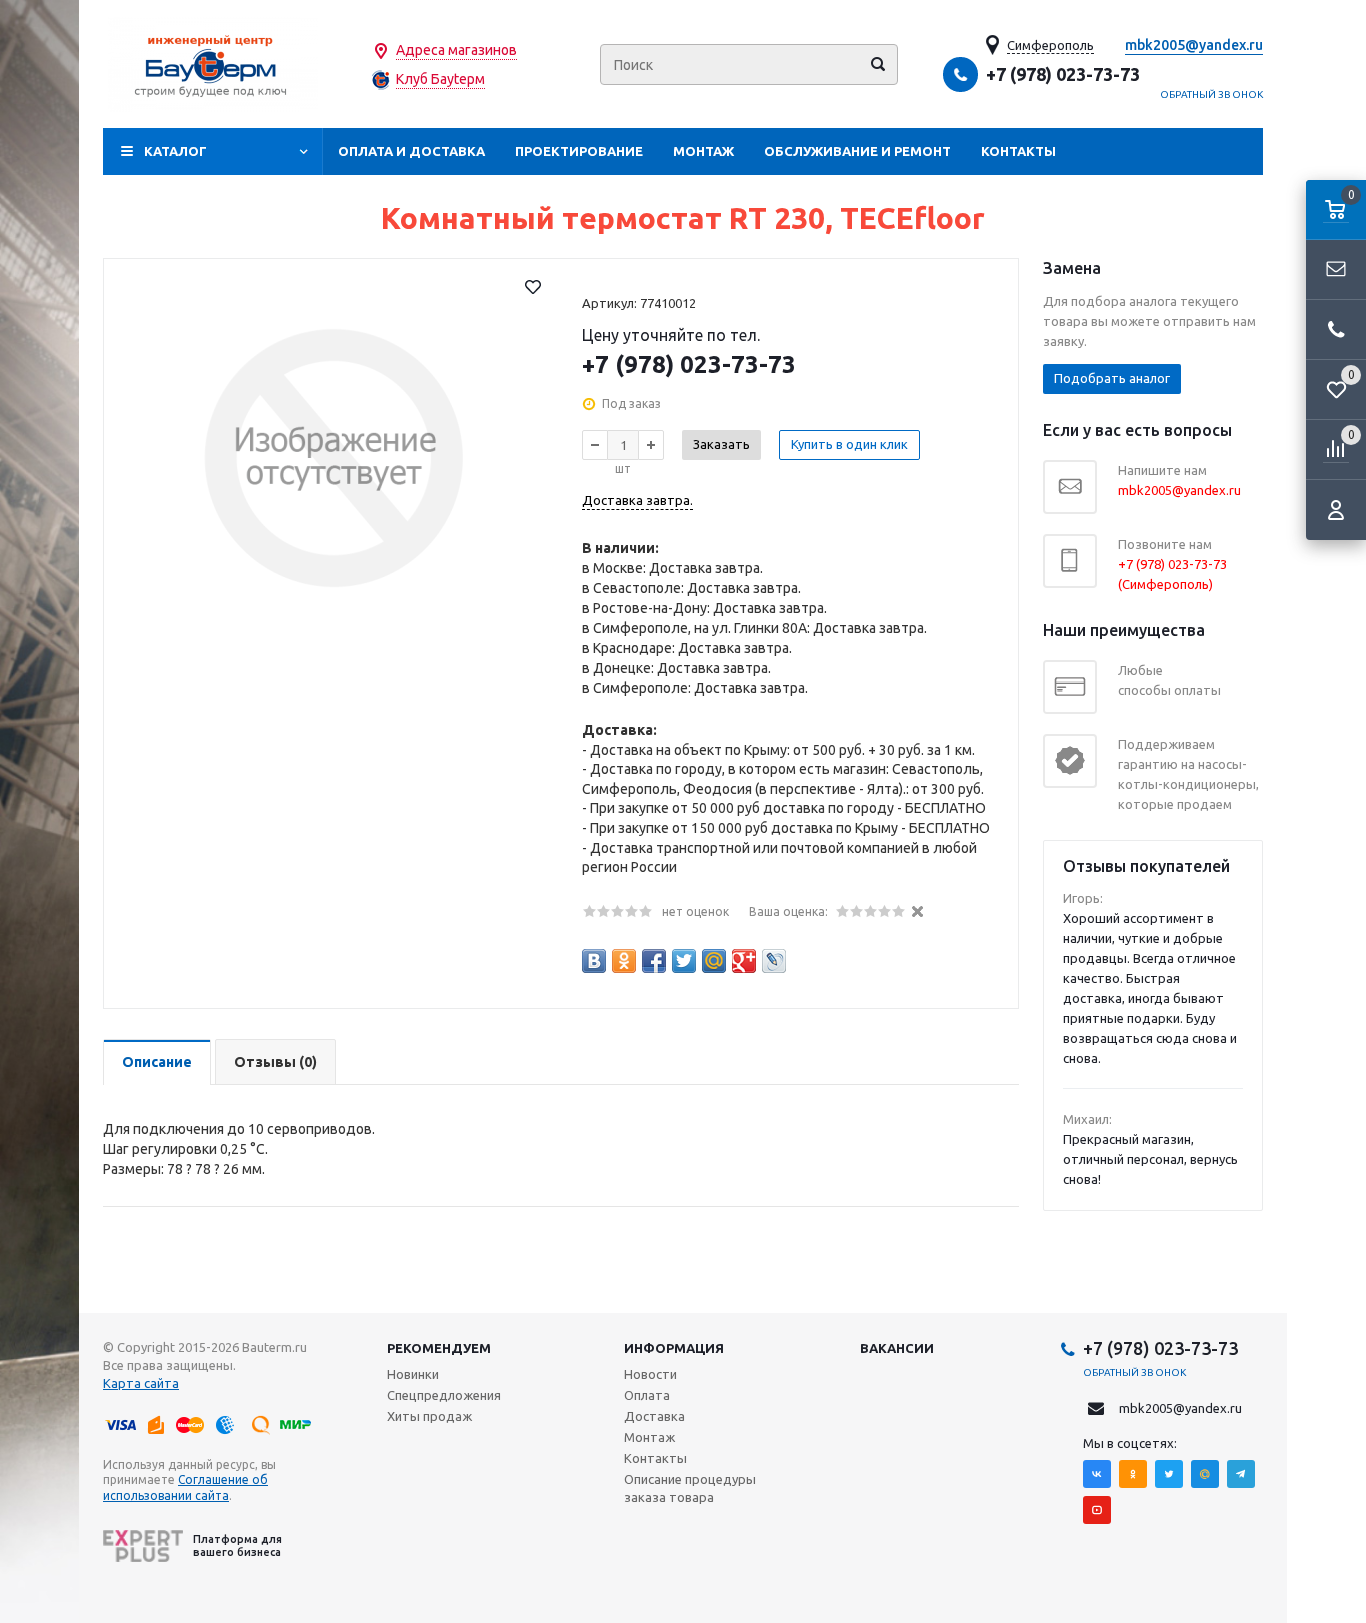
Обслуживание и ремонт (857, 151)
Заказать (721, 444)
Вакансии (897, 1348)
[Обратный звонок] (1336, 330)
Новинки (413, 1374)
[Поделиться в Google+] (744, 961)
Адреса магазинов (456, 50)
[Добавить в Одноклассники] (624, 961)
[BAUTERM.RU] (213, 64)
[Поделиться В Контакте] (594, 961)
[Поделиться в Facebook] (654, 961)
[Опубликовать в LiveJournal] (774, 961)
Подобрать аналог (1112, 378)
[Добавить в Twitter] (684, 961)
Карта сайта (141, 1383)
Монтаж (703, 151)
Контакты (1018, 151)
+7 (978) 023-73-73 (1063, 74)
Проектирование (579, 151)
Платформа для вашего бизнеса (237, 1545)
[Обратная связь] (1336, 270)
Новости (650, 1374)
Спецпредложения (444, 1395)
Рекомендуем (439, 1348)
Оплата (647, 1395)
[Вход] (1336, 510)
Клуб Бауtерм (440, 79)
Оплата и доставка (411, 151)
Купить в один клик (849, 444)
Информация (674, 1348)
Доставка (654, 1416)
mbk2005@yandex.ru (1194, 45)
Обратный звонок (1212, 94)
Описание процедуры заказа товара (690, 1488)
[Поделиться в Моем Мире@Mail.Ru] (714, 961)
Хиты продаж (429, 1416)
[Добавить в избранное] (533, 287)
